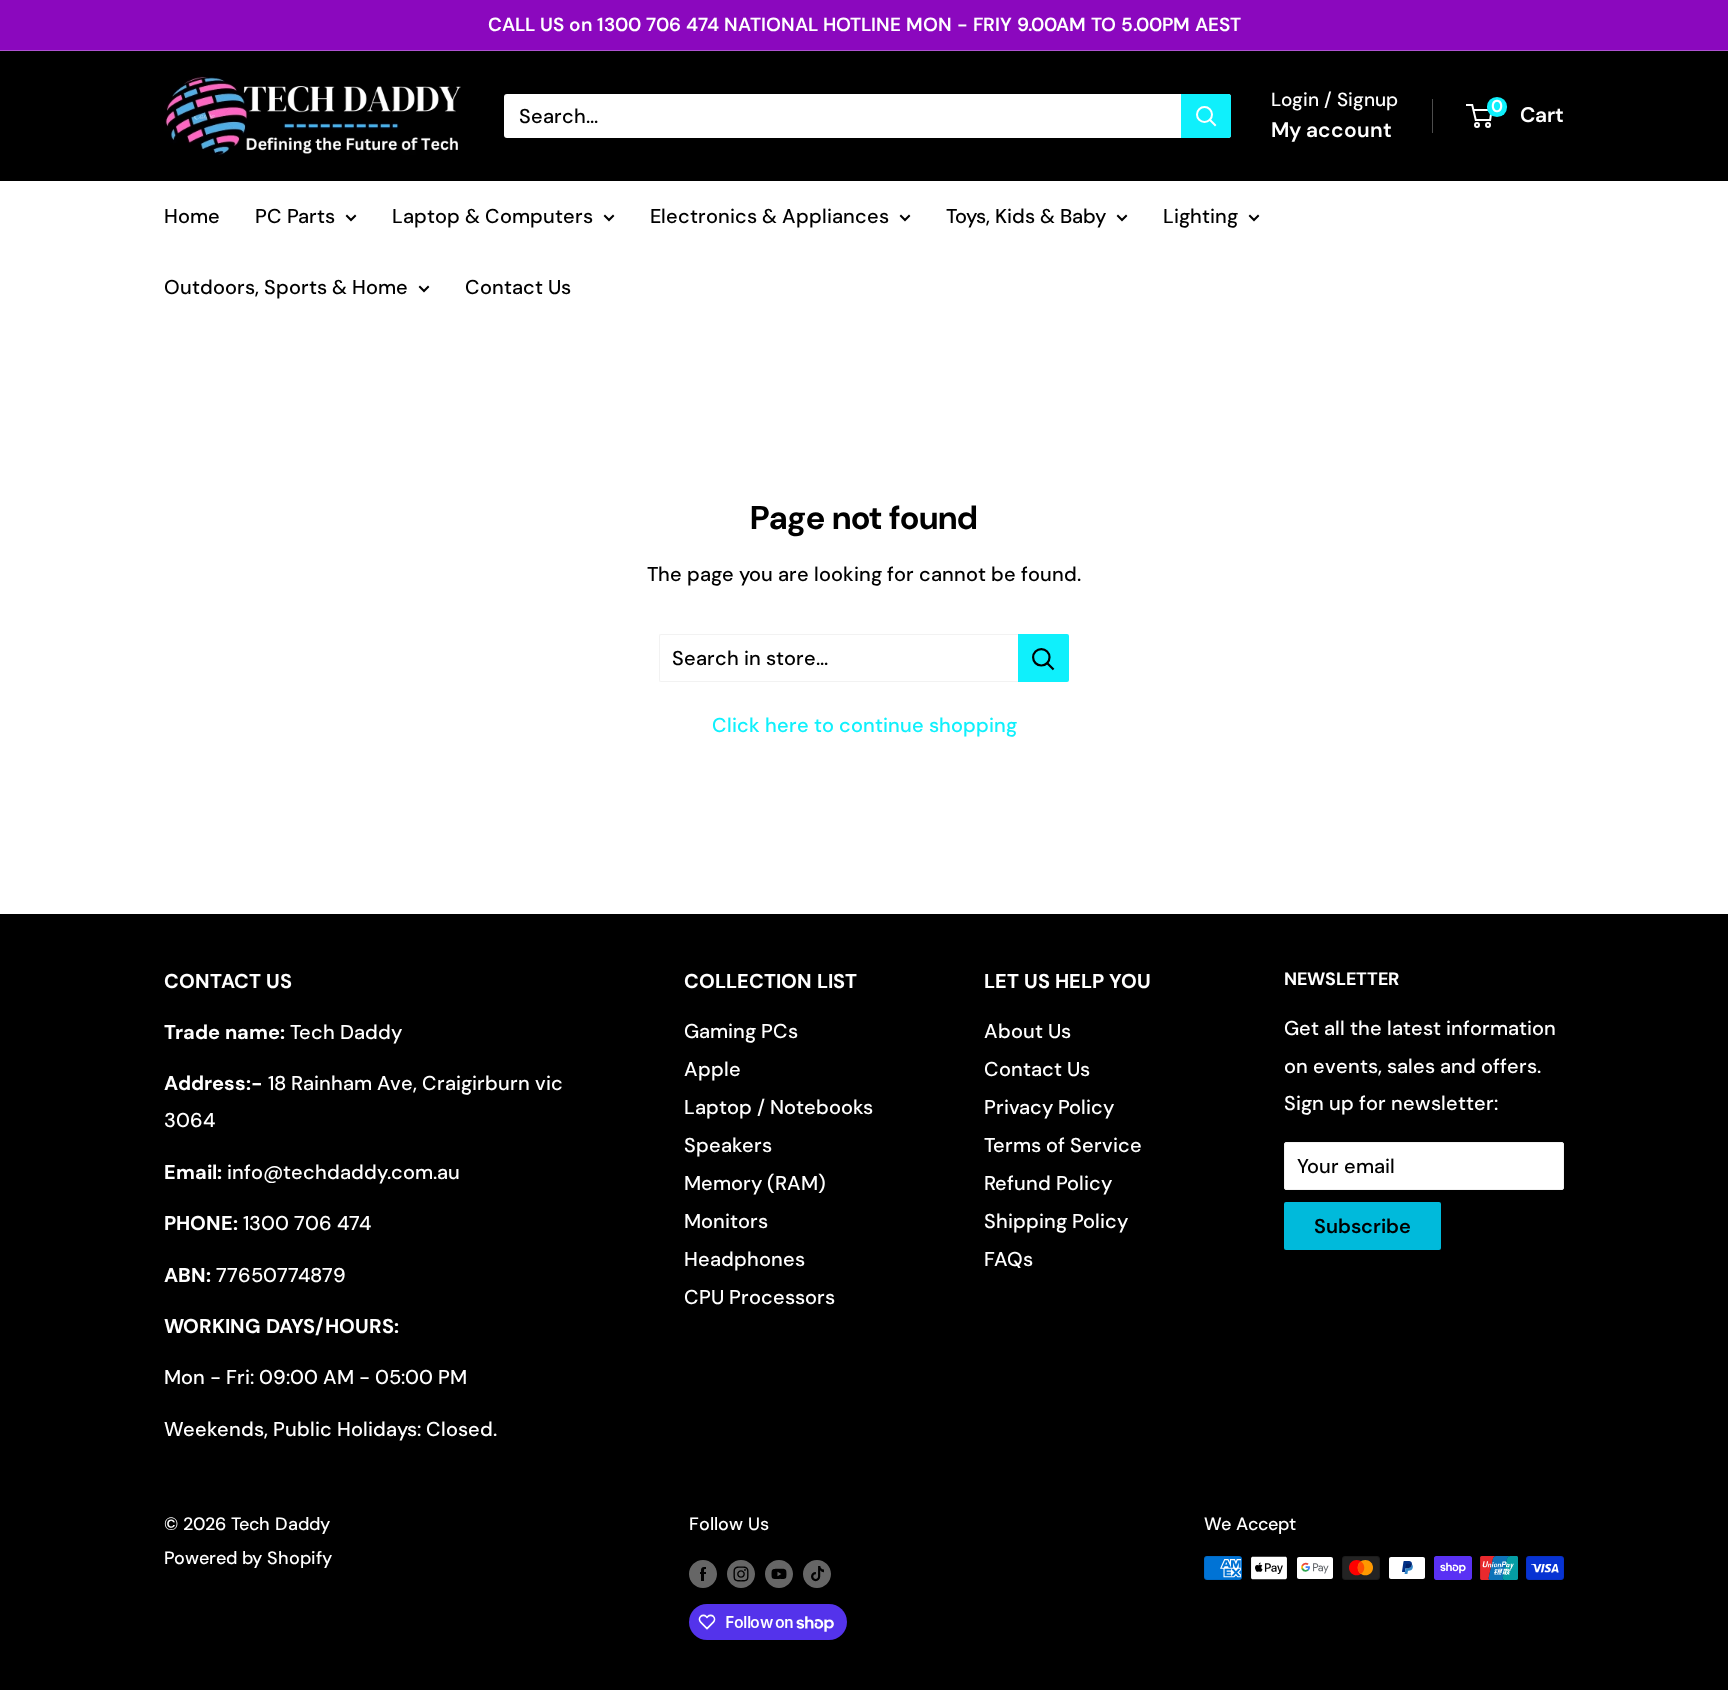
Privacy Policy (1049, 1107)
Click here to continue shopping (864, 725)
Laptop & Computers (492, 216)
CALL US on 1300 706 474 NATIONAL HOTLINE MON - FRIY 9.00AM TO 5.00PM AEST (864, 24)
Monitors (726, 1221)
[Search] (1206, 116)
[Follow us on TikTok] (817, 1573)
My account (1331, 130)
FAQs (1008, 1259)
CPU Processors (759, 1297)
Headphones (744, 1259)
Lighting (1200, 216)
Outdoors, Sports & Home (286, 287)
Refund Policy (1048, 1183)
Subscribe (1362, 1226)
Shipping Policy (1056, 1221)
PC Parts (295, 216)
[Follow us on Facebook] (703, 1573)
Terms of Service (1063, 1145)
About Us (1027, 1031)
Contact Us (518, 287)
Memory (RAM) (755, 1183)
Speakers (728, 1145)
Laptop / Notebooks (778, 1107)
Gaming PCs (741, 1031)
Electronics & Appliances (769, 216)
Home (192, 216)
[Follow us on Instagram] (741, 1573)
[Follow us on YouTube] (779, 1573)
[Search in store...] (1043, 658)
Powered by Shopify (248, 1558)
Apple (712, 1069)
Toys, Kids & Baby (1026, 216)
